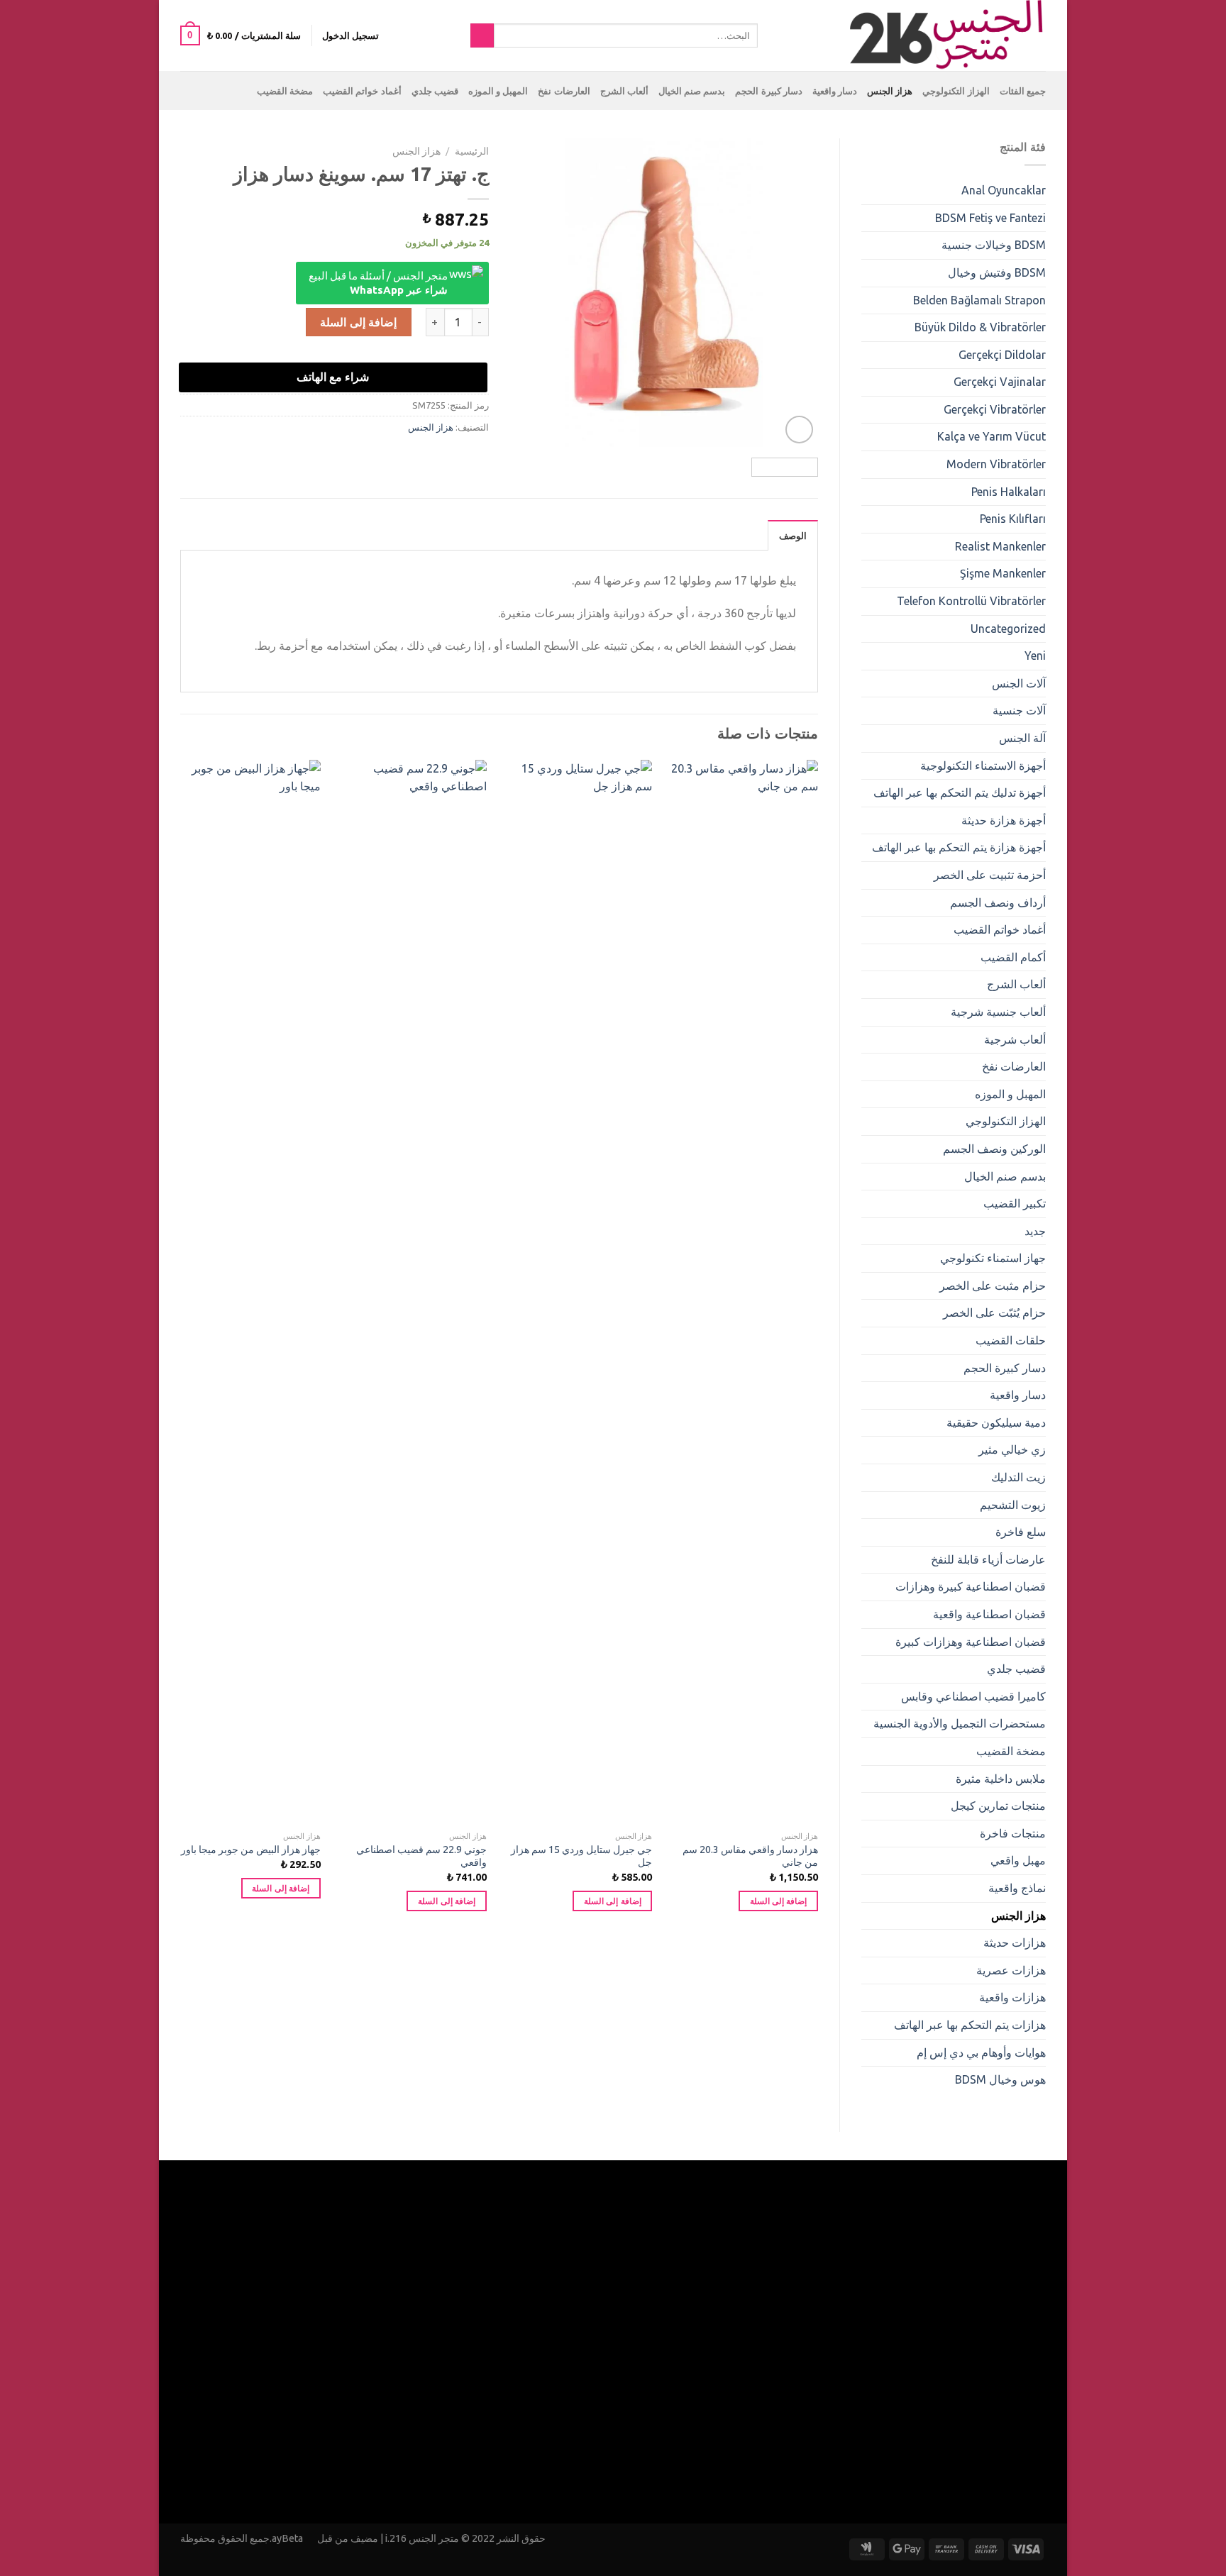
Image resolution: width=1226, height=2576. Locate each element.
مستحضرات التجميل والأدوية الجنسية (960, 1723)
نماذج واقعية (1017, 1888)
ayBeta (288, 2538)
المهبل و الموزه (498, 91)
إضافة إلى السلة (358, 322)
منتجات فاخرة (1013, 1833)
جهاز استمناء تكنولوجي (993, 1258)
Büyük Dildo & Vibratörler (980, 327)
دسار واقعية (835, 91)
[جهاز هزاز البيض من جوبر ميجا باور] (246, 1292)
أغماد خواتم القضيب (362, 91)
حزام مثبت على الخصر (993, 1286)
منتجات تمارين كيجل (998, 1806)
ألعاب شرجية (1015, 1039)
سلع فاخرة (1021, 1532)
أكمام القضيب (1013, 957)
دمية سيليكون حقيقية (996, 1422)
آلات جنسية (1019, 710)
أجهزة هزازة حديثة (1004, 820)
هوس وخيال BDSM (1000, 2079)
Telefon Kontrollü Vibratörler (971, 601)
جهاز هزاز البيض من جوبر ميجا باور (251, 1850)
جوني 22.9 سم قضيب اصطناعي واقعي (421, 1856)
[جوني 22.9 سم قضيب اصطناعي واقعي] (412, 1292)
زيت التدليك (1018, 1477)
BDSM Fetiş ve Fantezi (990, 218)
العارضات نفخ (564, 91)
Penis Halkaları (1009, 492)
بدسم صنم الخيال (692, 91)
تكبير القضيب (1015, 1203)
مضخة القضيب (285, 91)
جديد (1035, 1231)
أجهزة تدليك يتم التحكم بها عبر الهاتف (960, 792)
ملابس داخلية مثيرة (1001, 1779)
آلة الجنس (1022, 738)
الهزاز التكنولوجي (956, 91)
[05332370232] (778, 35)
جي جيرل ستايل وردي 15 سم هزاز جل (581, 1856)
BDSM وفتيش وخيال (997, 272)
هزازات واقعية (1012, 1997)
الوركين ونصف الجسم (994, 1149)
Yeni (1035, 656)
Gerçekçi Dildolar (1002, 355)
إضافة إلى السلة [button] (779, 1901)
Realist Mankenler (1000, 546)
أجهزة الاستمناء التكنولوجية (983, 765)
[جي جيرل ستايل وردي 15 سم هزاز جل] (578, 1292)
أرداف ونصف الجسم (998, 902)
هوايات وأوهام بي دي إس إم (981, 2052)
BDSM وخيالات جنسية (994, 245)
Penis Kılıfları (1013, 519)
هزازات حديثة (1015, 1942)
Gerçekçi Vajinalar (1000, 382)
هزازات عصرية (1011, 1970)
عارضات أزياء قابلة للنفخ (988, 1559)
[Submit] (482, 35)
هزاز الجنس (890, 91)
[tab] (793, 535)
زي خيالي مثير (1012, 1449)
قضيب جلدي (435, 91)
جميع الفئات (1023, 91)
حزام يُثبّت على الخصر (994, 1312)
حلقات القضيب (1011, 1340)
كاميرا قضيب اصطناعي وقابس (973, 1696)
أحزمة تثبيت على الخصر (990, 875)
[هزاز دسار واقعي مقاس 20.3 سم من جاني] (744, 1292)
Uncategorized (1008, 629)
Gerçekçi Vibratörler (995, 409)
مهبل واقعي (1018, 1860)
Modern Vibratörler (996, 464)
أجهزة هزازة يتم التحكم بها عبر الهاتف (959, 847)
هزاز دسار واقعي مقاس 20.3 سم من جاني (750, 1856)
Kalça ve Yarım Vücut (992, 436)
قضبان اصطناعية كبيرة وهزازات (971, 1586)
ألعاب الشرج (624, 91)
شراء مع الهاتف (333, 377)
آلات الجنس (1019, 683)
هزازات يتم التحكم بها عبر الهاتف (970, 2025)
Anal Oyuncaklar (1004, 190)
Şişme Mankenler (1003, 573)
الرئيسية (472, 151)
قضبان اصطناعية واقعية (989, 1614)
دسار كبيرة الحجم (769, 91)
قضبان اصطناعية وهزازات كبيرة (971, 1642)
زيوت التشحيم (1013, 1505)
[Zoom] (799, 430)
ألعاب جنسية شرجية (998, 1012)
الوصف (793, 536)
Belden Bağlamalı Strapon (979, 300)
